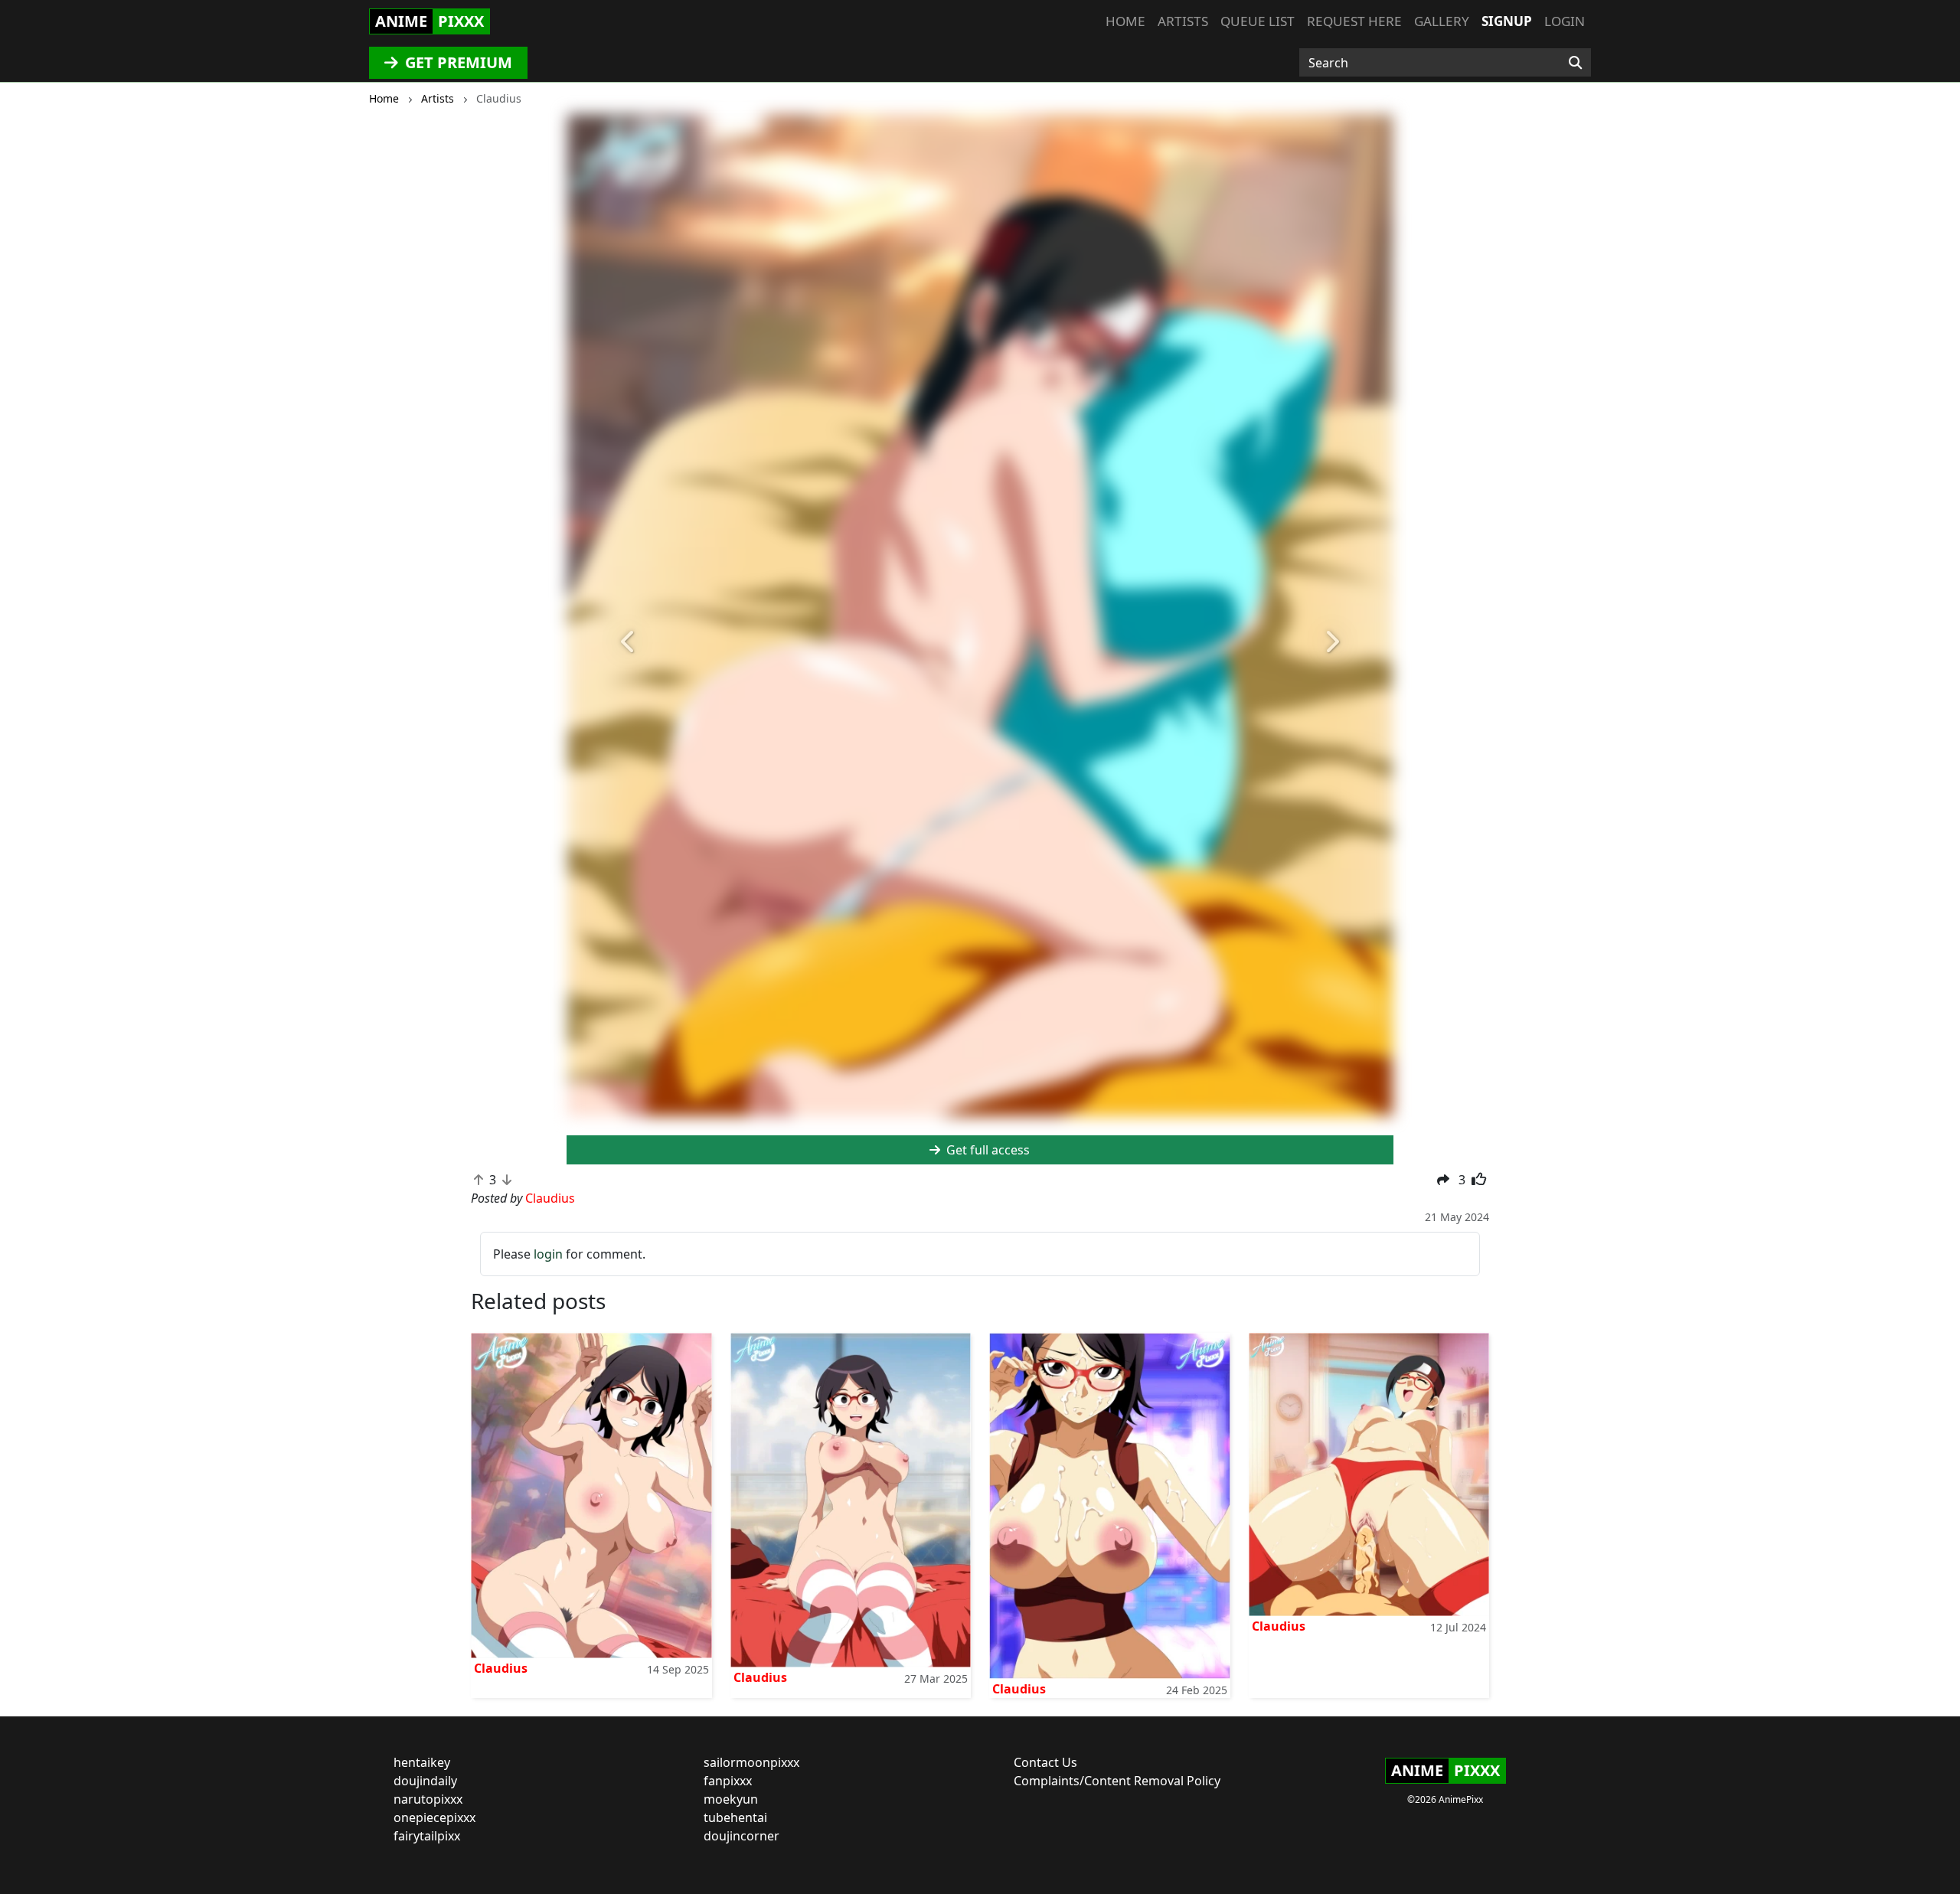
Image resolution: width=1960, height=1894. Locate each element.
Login (1565, 21)
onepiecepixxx (434, 1817)
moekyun (731, 1799)
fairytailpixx (427, 1836)
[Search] (1575, 63)
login (548, 1254)
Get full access (987, 1150)
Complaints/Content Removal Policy (1117, 1781)
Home (1125, 21)
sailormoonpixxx (751, 1762)
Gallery (1442, 21)
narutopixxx (428, 1799)
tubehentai (735, 1817)
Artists (1183, 21)
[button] (629, 642)
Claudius (501, 1668)
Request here (1354, 21)
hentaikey (422, 1762)
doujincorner (742, 1836)
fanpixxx (728, 1781)
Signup (1507, 21)
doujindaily (425, 1781)
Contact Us (1045, 1762)
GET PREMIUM (457, 62)
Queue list (1258, 21)
